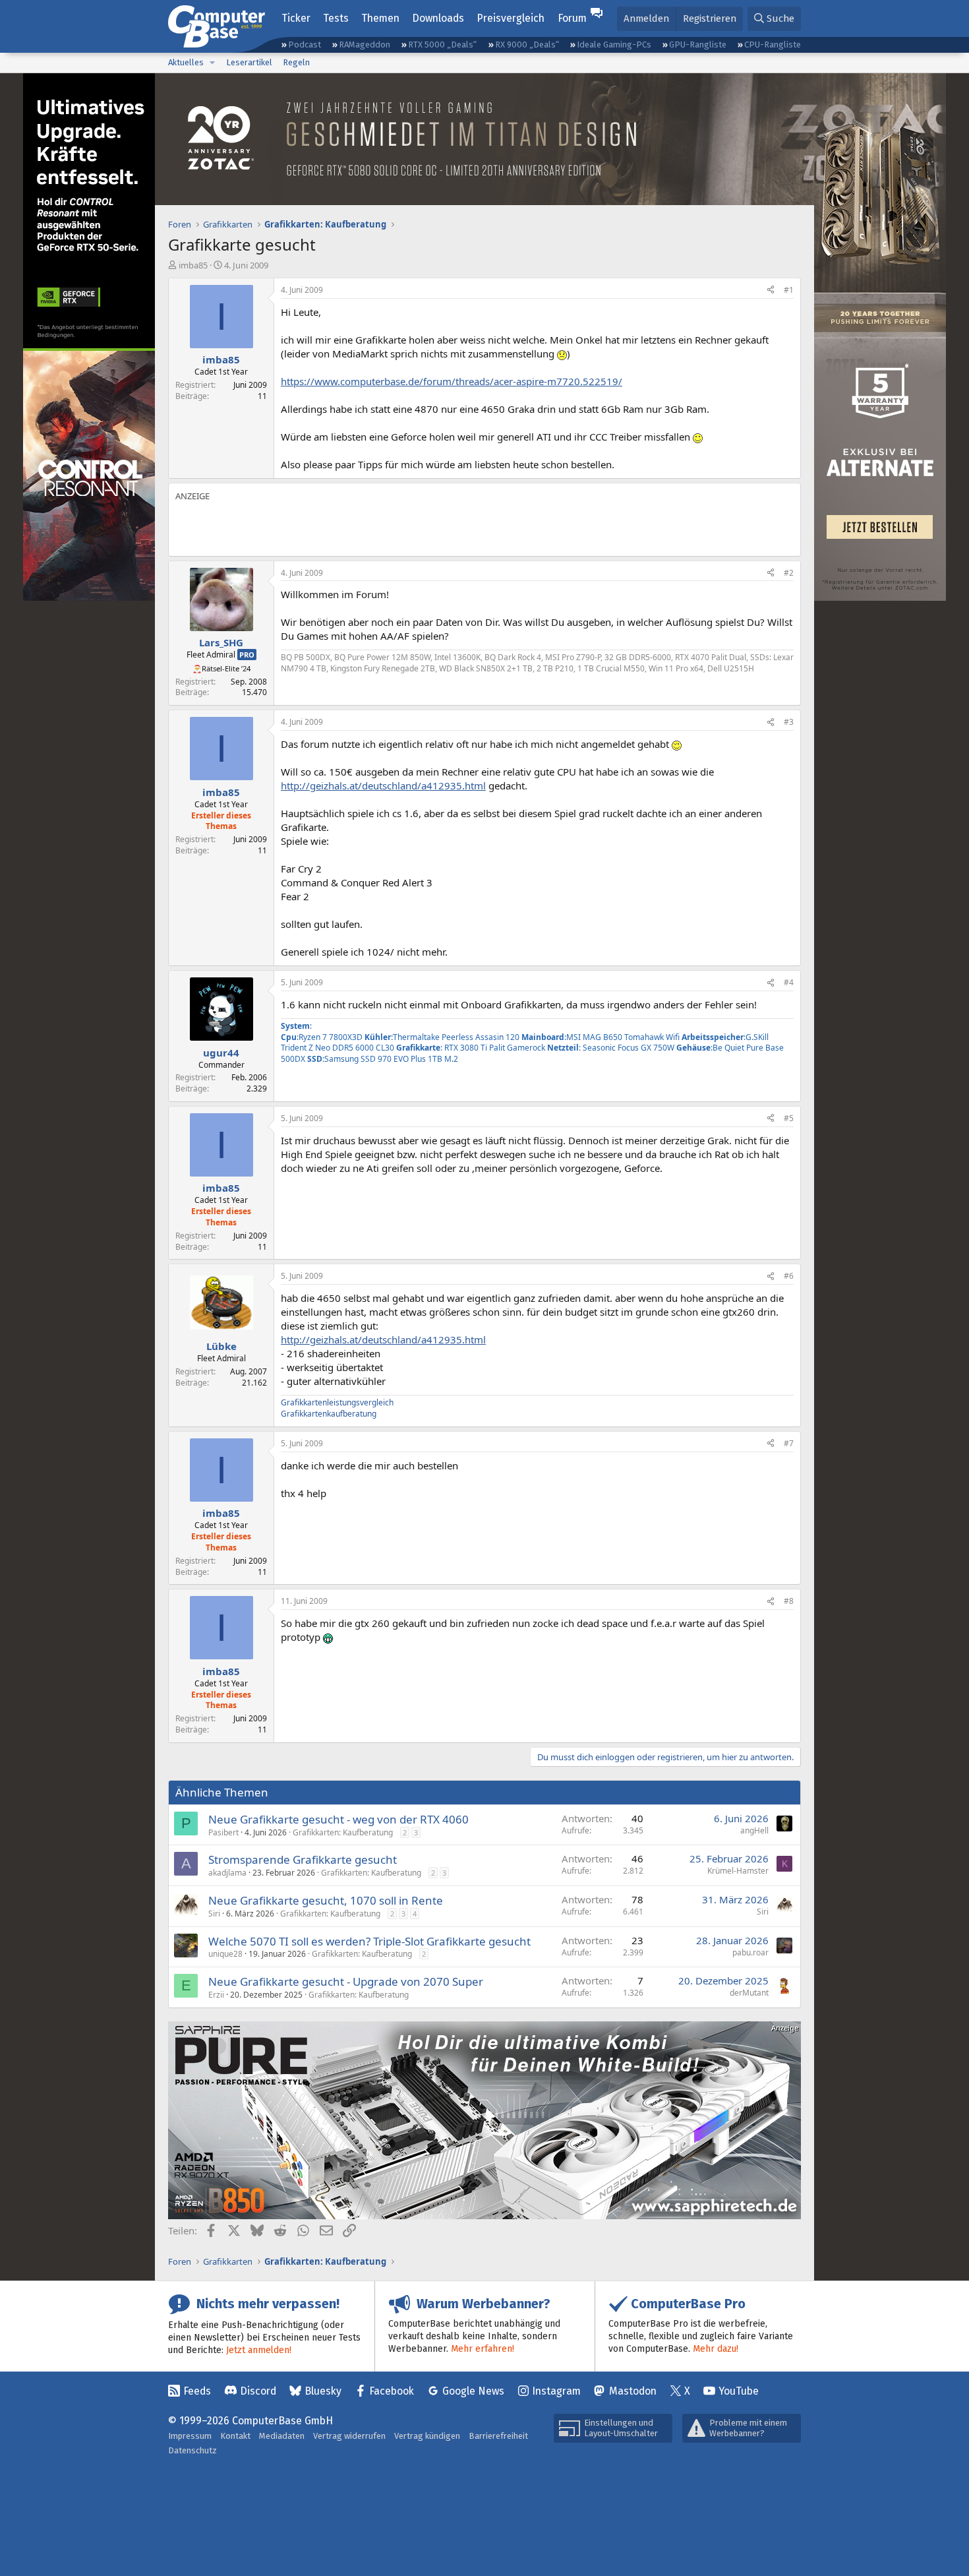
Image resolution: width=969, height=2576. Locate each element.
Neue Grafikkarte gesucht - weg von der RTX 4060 (338, 1819)
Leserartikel (249, 62)
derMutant (749, 1993)
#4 (789, 982)
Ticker (296, 18)
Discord (258, 2391)
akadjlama (227, 1873)
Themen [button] (380, 18)
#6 (789, 1276)
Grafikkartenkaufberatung (329, 1414)
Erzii (216, 1995)
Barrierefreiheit (498, 2436)
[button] (212, 63)
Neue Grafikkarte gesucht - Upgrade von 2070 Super (346, 1981)
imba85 (193, 265)
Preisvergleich (511, 18)
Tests (336, 18)
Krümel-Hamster (738, 1871)
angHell (754, 1830)
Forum (572, 18)
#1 (789, 290)
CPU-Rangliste (773, 45)
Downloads (438, 18)
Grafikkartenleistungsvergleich (337, 1402)
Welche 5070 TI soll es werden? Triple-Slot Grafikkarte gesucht (369, 1941)
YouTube (739, 2391)
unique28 (225, 1954)
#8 (789, 1601)
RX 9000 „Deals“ (527, 45)
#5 (789, 1118)
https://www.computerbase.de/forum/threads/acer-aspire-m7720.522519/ (452, 381)
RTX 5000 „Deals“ (442, 45)
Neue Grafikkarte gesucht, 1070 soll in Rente (326, 1900)
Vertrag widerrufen (349, 2436)
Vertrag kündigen (427, 2436)
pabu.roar (750, 1952)
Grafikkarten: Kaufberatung (343, 1832)
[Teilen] (771, 291)
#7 (789, 1443)
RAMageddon (365, 45)
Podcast (305, 45)
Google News (473, 2391)
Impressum (190, 2436)
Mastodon (633, 2391)
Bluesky (323, 2391)
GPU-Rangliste (698, 45)
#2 (789, 573)
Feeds (197, 2391)
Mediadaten (282, 2436)
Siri (214, 1914)
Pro (247, 655)
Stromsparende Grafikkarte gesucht (303, 1859)
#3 (789, 722)
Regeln (296, 62)
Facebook (392, 2391)
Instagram (556, 2391)
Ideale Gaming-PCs (614, 45)
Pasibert (223, 1832)
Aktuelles (186, 62)
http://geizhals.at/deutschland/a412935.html (383, 785)
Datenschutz (192, 2450)
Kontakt (235, 2436)
